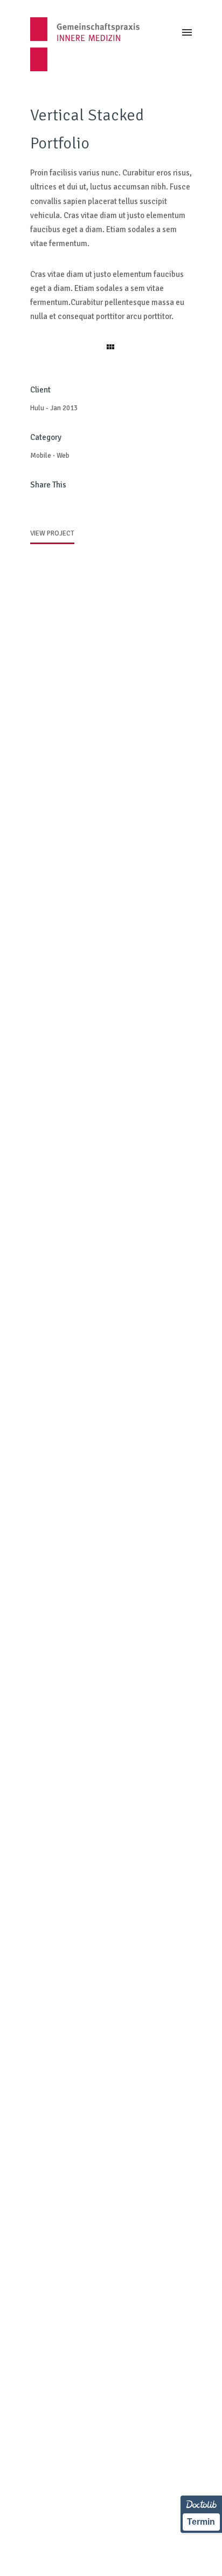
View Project (52, 533)
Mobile (41, 456)
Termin (201, 2522)
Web (63, 456)
